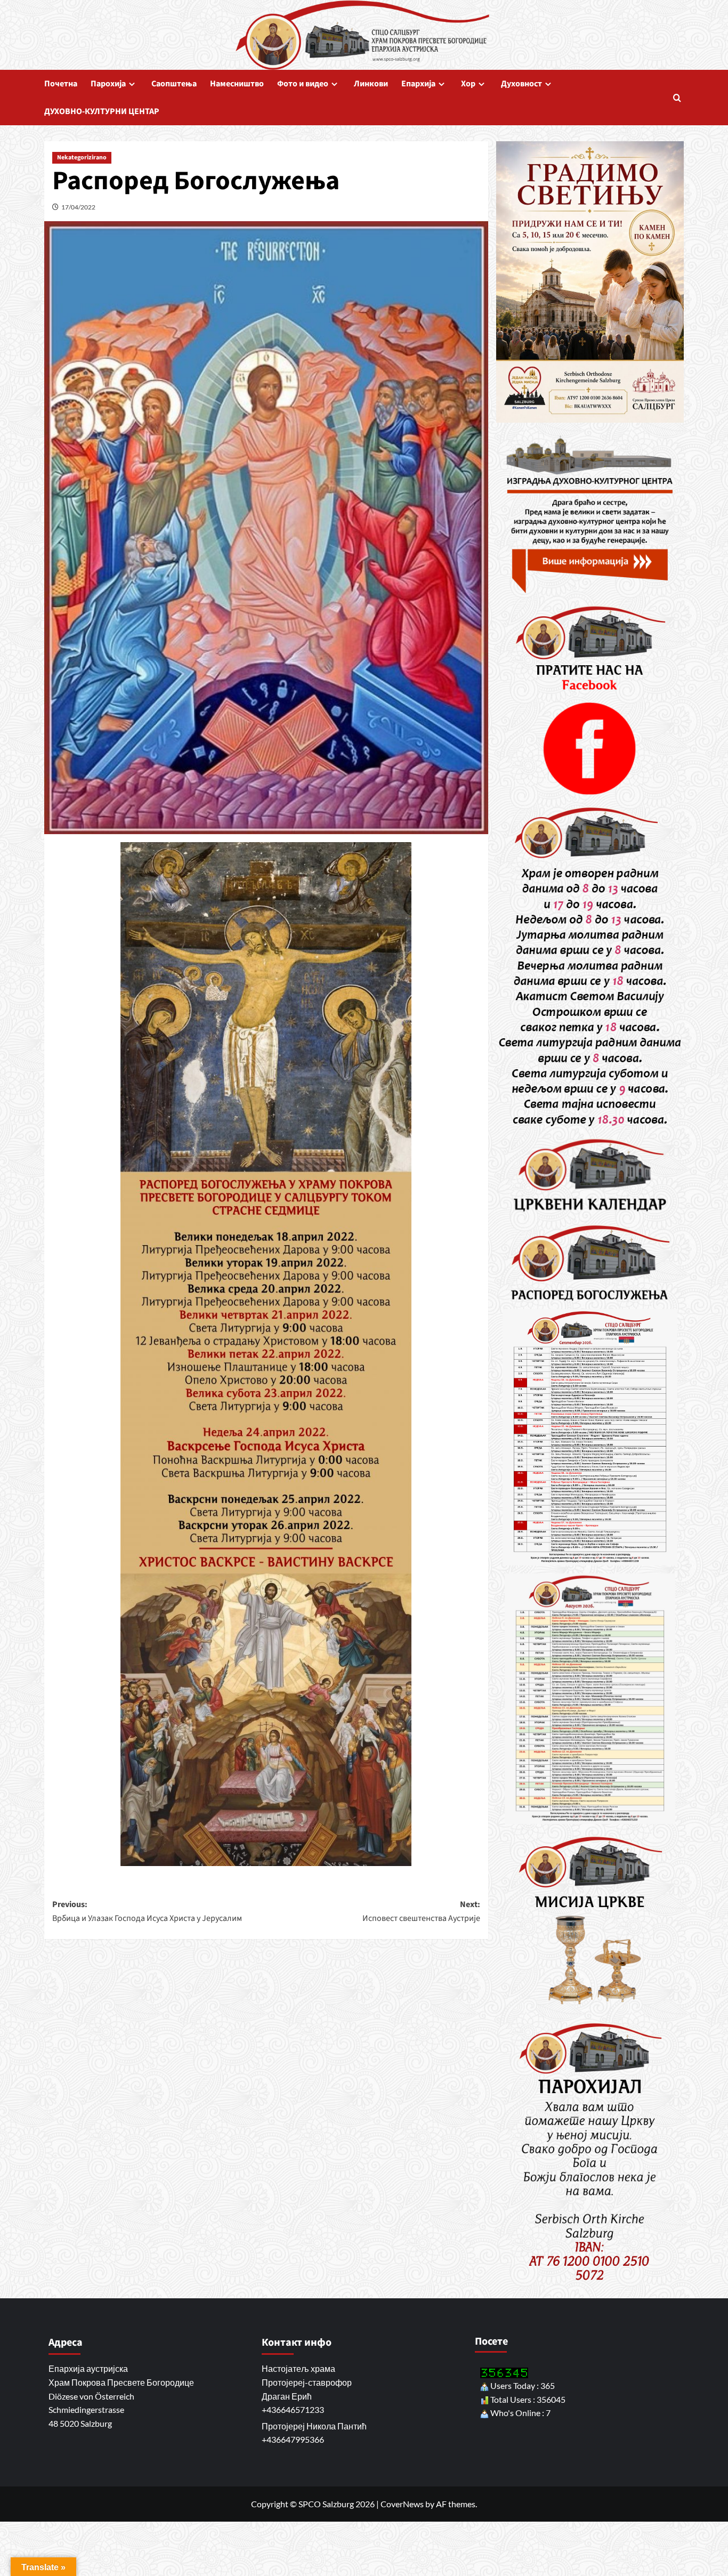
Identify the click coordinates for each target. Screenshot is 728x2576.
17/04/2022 (78, 207)
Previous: (147, 1911)
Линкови (371, 84)
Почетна (61, 84)
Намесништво (237, 84)
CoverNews (402, 2504)
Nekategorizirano (82, 158)
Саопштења (174, 84)
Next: (421, 1911)
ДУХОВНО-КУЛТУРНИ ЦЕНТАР (102, 111)
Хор (468, 84)
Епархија (418, 84)
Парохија (108, 84)
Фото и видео (303, 84)
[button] (677, 98)
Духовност (521, 84)
